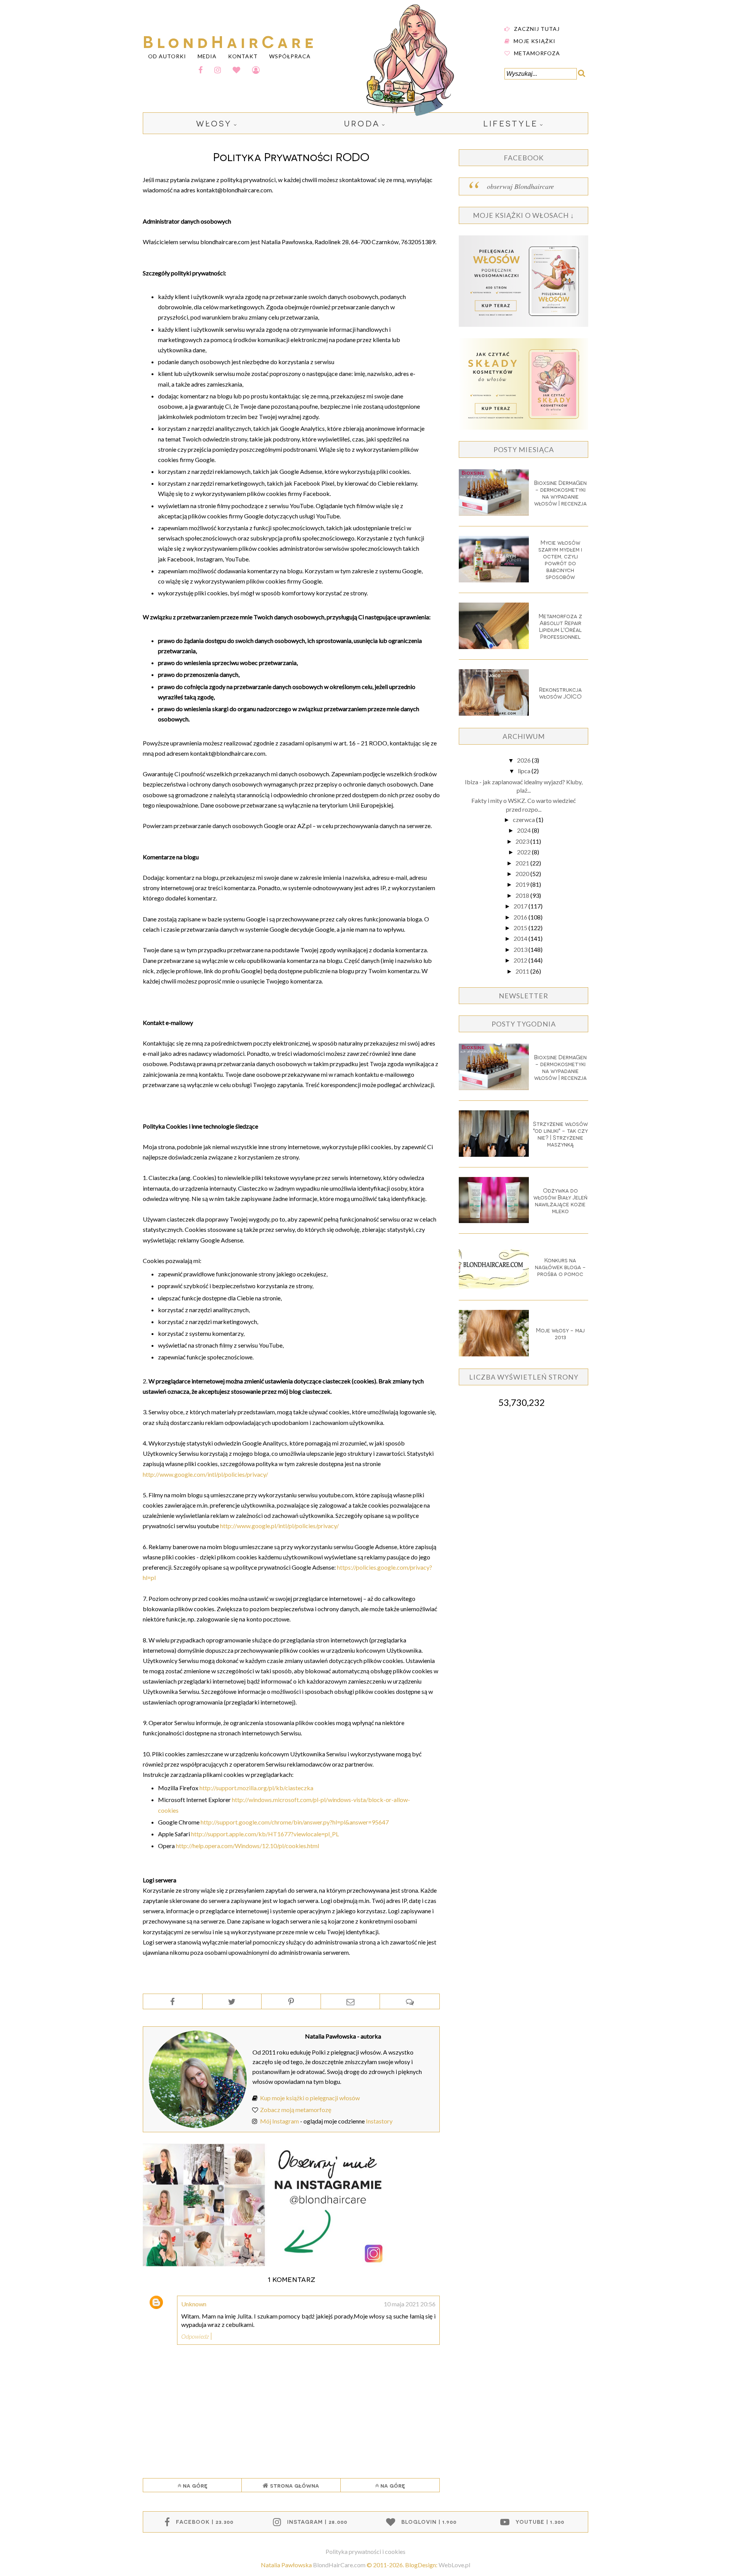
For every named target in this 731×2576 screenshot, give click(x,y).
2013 (521, 949)
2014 (521, 938)
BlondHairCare (230, 41)
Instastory (379, 2121)
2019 (523, 884)
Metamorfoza (537, 53)
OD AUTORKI (167, 56)
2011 (523, 971)
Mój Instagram (279, 2121)
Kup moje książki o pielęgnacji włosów (310, 2098)
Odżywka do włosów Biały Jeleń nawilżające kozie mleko (560, 1201)
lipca (525, 771)
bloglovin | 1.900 (429, 2522)
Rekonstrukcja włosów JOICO (560, 693)
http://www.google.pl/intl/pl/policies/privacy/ (279, 1526)
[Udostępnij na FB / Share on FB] (173, 2002)
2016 (521, 917)
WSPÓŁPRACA (290, 56)
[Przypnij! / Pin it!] (291, 2002)
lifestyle (511, 123)
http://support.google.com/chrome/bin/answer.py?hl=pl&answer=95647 (295, 1822)
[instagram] (218, 70)
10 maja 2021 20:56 (410, 2304)
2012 (521, 960)
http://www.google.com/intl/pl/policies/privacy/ (205, 1474)
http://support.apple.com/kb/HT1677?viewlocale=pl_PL (265, 1834)
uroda (362, 123)
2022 (524, 852)
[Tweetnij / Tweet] (232, 2002)
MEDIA (207, 56)
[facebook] (201, 70)
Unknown (194, 2304)
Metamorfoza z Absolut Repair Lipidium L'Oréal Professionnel (560, 626)
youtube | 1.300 (540, 2522)
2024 (524, 830)
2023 (523, 841)
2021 (523, 863)
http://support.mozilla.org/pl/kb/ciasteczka (256, 1788)
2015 (521, 928)
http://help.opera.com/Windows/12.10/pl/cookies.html (247, 1846)
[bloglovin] (237, 70)
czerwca (524, 819)
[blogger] (256, 70)
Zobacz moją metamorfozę (296, 2110)
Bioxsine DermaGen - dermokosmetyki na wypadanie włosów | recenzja (560, 493)
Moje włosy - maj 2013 (560, 1334)
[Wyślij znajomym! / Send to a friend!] (350, 2002)
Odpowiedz (195, 2336)
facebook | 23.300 (205, 2522)
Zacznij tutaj (537, 28)
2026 (524, 760)
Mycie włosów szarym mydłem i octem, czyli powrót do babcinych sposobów (560, 560)
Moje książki (535, 41)
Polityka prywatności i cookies (365, 2551)
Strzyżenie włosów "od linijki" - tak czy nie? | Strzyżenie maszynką (560, 1134)
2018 (523, 895)
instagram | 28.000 (317, 2522)
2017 (521, 906)
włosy (214, 123)
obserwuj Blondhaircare (520, 186)
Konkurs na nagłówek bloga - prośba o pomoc (560, 1267)
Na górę (194, 2485)
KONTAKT (243, 56)
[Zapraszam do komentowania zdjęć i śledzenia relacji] (265, 2264)
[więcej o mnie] (198, 2126)
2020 (523, 874)
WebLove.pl (454, 2565)
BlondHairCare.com (339, 2565)
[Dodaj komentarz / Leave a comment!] (410, 2002)
